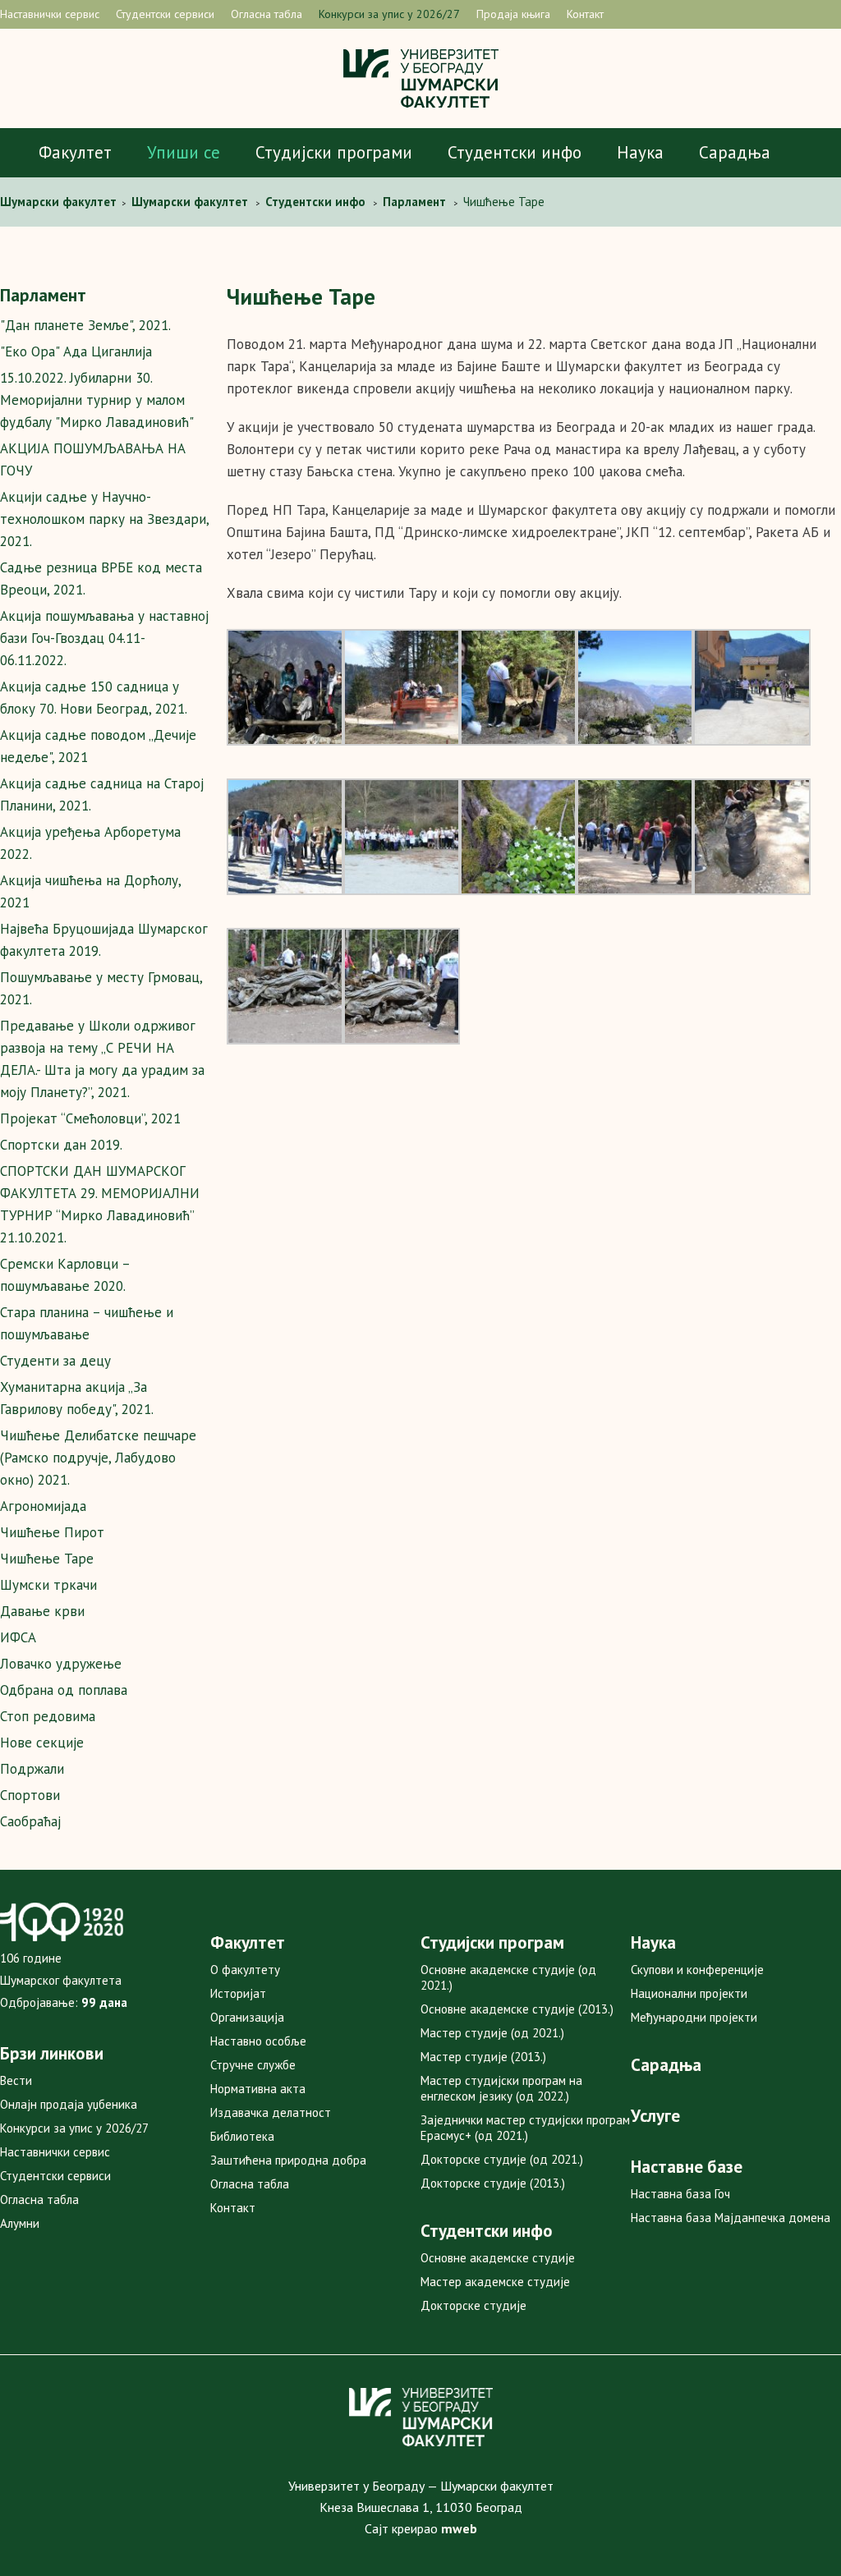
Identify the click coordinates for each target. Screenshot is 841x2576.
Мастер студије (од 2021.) (492, 2033)
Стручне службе (253, 2065)
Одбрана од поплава (64, 1690)
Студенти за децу (55, 1361)
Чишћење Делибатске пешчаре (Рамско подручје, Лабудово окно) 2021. (98, 1458)
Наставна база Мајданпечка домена (731, 2218)
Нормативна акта (258, 2089)
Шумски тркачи (48, 1585)
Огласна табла (267, 14)
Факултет (75, 152)
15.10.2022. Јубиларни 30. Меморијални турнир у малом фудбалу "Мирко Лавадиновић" (97, 400)
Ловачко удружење (61, 1664)
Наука (640, 152)
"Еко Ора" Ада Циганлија (76, 351)
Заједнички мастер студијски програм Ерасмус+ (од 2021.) (525, 2128)
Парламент (43, 295)
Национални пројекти (689, 1993)
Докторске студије (473, 2305)
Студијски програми (334, 152)
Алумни (20, 2223)
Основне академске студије (498, 2258)
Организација (247, 2017)
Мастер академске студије (495, 2282)
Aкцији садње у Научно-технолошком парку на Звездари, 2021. (104, 519)
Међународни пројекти (694, 2017)
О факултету (245, 1970)
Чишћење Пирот (52, 1532)
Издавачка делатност (271, 2112)
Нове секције (42, 1743)
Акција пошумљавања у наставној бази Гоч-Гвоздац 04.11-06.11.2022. (104, 638)
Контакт (585, 14)
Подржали (32, 1769)
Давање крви (42, 1611)
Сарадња (735, 152)
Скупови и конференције (697, 1970)
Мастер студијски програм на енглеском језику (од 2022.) (501, 2088)
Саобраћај (30, 1821)
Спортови (30, 1795)
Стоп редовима (48, 1716)
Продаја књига (513, 14)
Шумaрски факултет (60, 202)
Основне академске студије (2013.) (517, 2009)
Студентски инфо (515, 152)
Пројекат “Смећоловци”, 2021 (90, 1118)
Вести (16, 2080)
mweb (459, 2528)
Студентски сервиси (165, 14)
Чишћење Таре (47, 1559)
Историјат (238, 1993)
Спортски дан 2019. (61, 1145)
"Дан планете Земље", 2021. (85, 325)
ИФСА (18, 1637)
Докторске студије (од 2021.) (502, 2159)
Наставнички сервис (50, 14)
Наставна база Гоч (680, 2194)
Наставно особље (258, 2041)
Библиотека (242, 2136)
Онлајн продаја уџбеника (69, 2104)
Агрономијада (43, 1506)
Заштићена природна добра (288, 2160)
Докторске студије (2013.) (493, 2183)
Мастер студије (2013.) (483, 2057)
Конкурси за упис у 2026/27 (389, 14)
